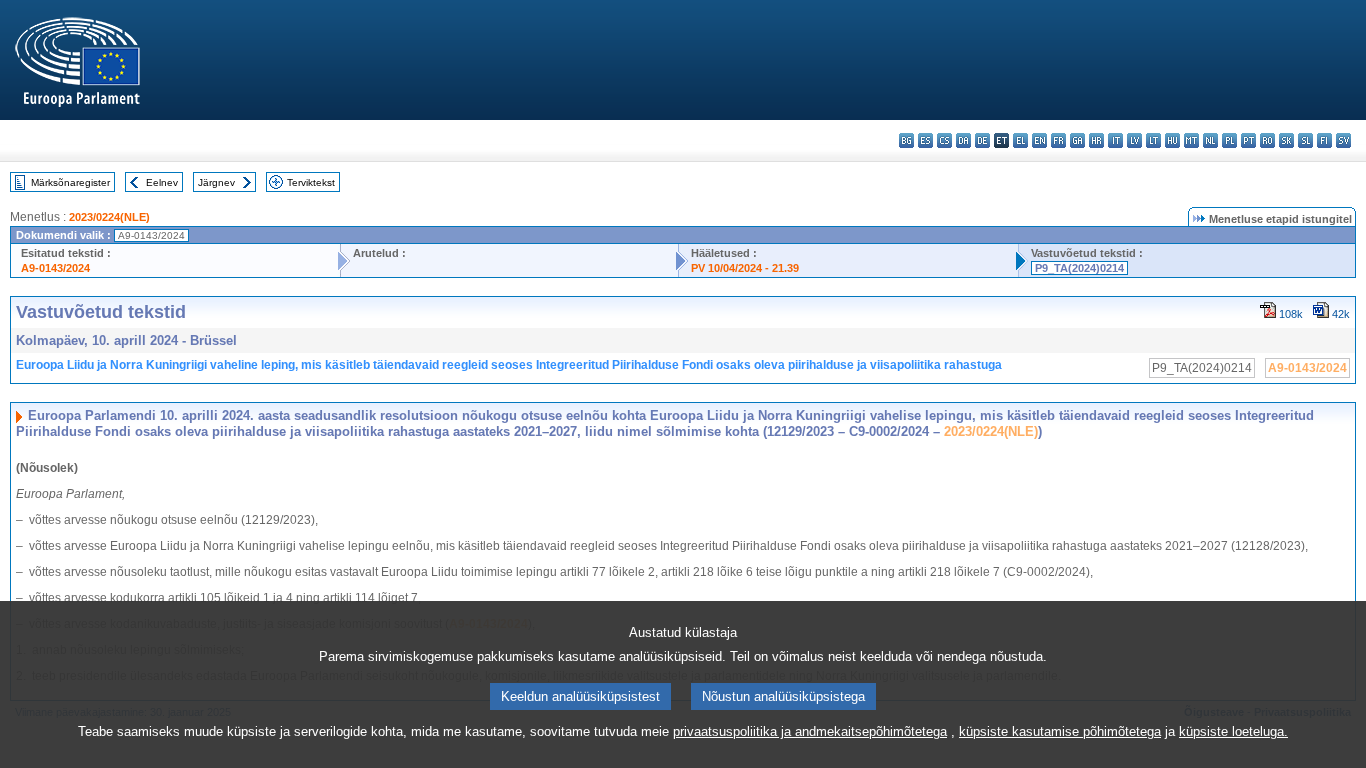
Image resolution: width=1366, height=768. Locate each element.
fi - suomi (1324, 140)
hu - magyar (1172, 140)
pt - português (1248, 140)
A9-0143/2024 (55, 268)
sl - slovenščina (1305, 140)
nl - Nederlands (1210, 140)
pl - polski (1229, 140)
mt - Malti (1191, 140)
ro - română (1267, 140)
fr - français (1058, 140)
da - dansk (963, 140)
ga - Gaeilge (1077, 140)
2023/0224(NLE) (109, 217)
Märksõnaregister (70, 182)
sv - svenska (1343, 140)
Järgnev (216, 182)
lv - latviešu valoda (1134, 140)
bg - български (906, 140)
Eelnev (162, 182)
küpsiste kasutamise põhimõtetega (1060, 731)
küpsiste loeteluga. (1233, 731)
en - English (1039, 140)
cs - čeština (944, 140)
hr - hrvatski (1096, 140)
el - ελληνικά (1020, 140)
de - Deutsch (982, 140)
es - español (925, 140)
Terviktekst (311, 182)
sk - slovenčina (1286, 140)
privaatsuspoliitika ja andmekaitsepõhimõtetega (810, 731)
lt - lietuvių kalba (1153, 140)
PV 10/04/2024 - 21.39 (745, 268)
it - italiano (1115, 140)
